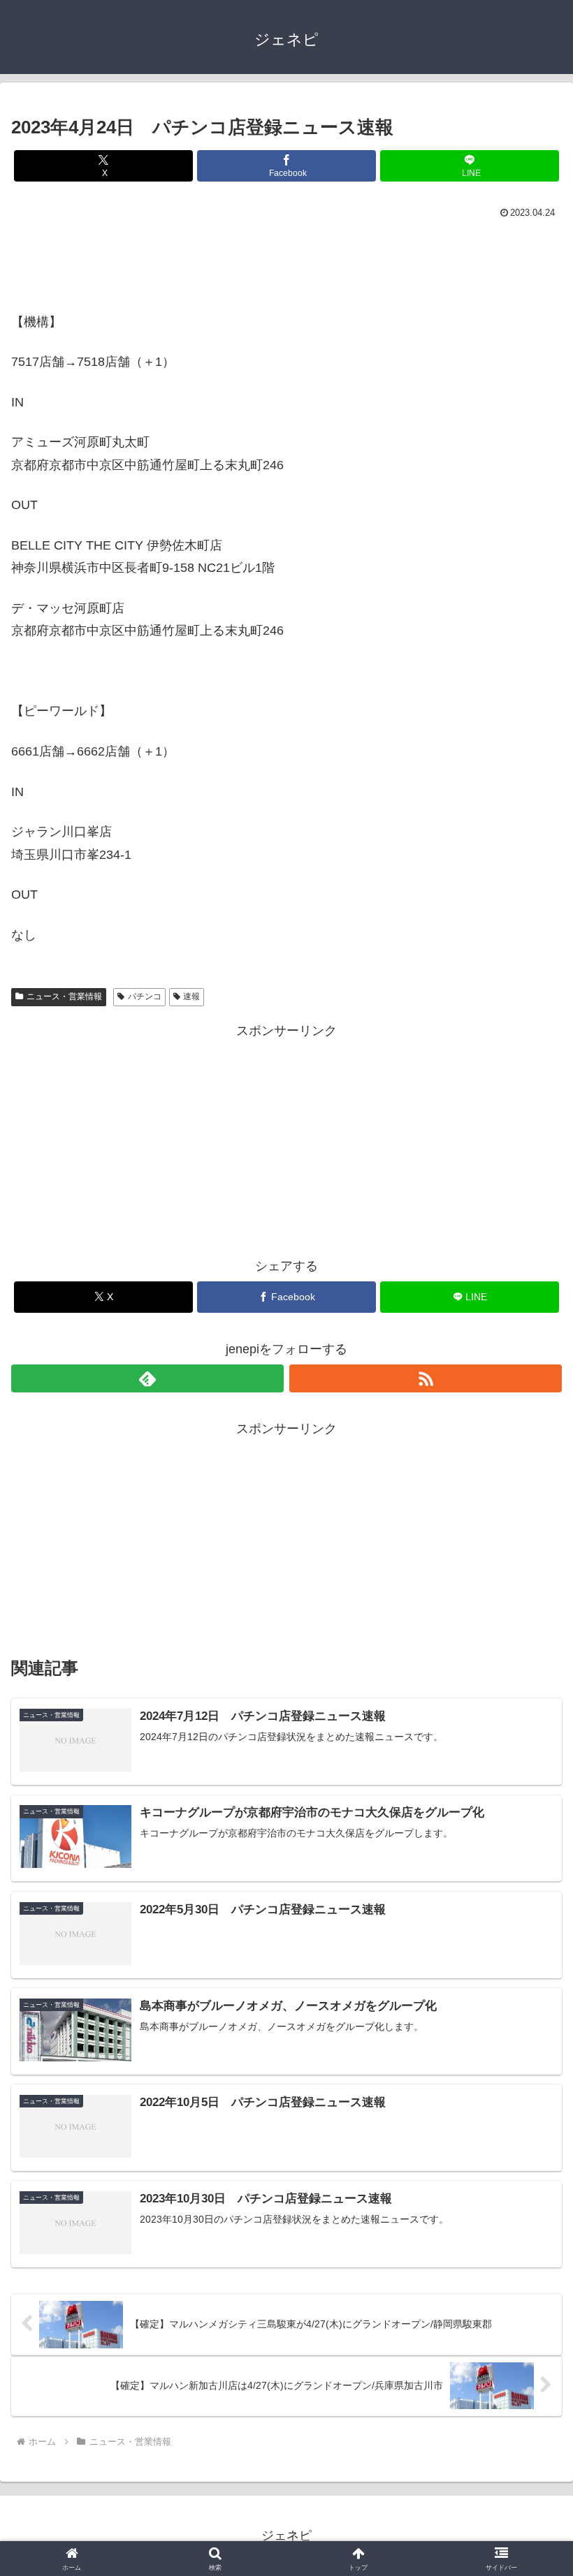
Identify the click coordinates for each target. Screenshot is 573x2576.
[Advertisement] (286, 261)
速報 (191, 996)
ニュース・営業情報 (64, 996)
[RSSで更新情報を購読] (426, 1378)
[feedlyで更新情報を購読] (147, 1378)
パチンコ (145, 996)
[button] (530, 2063)
